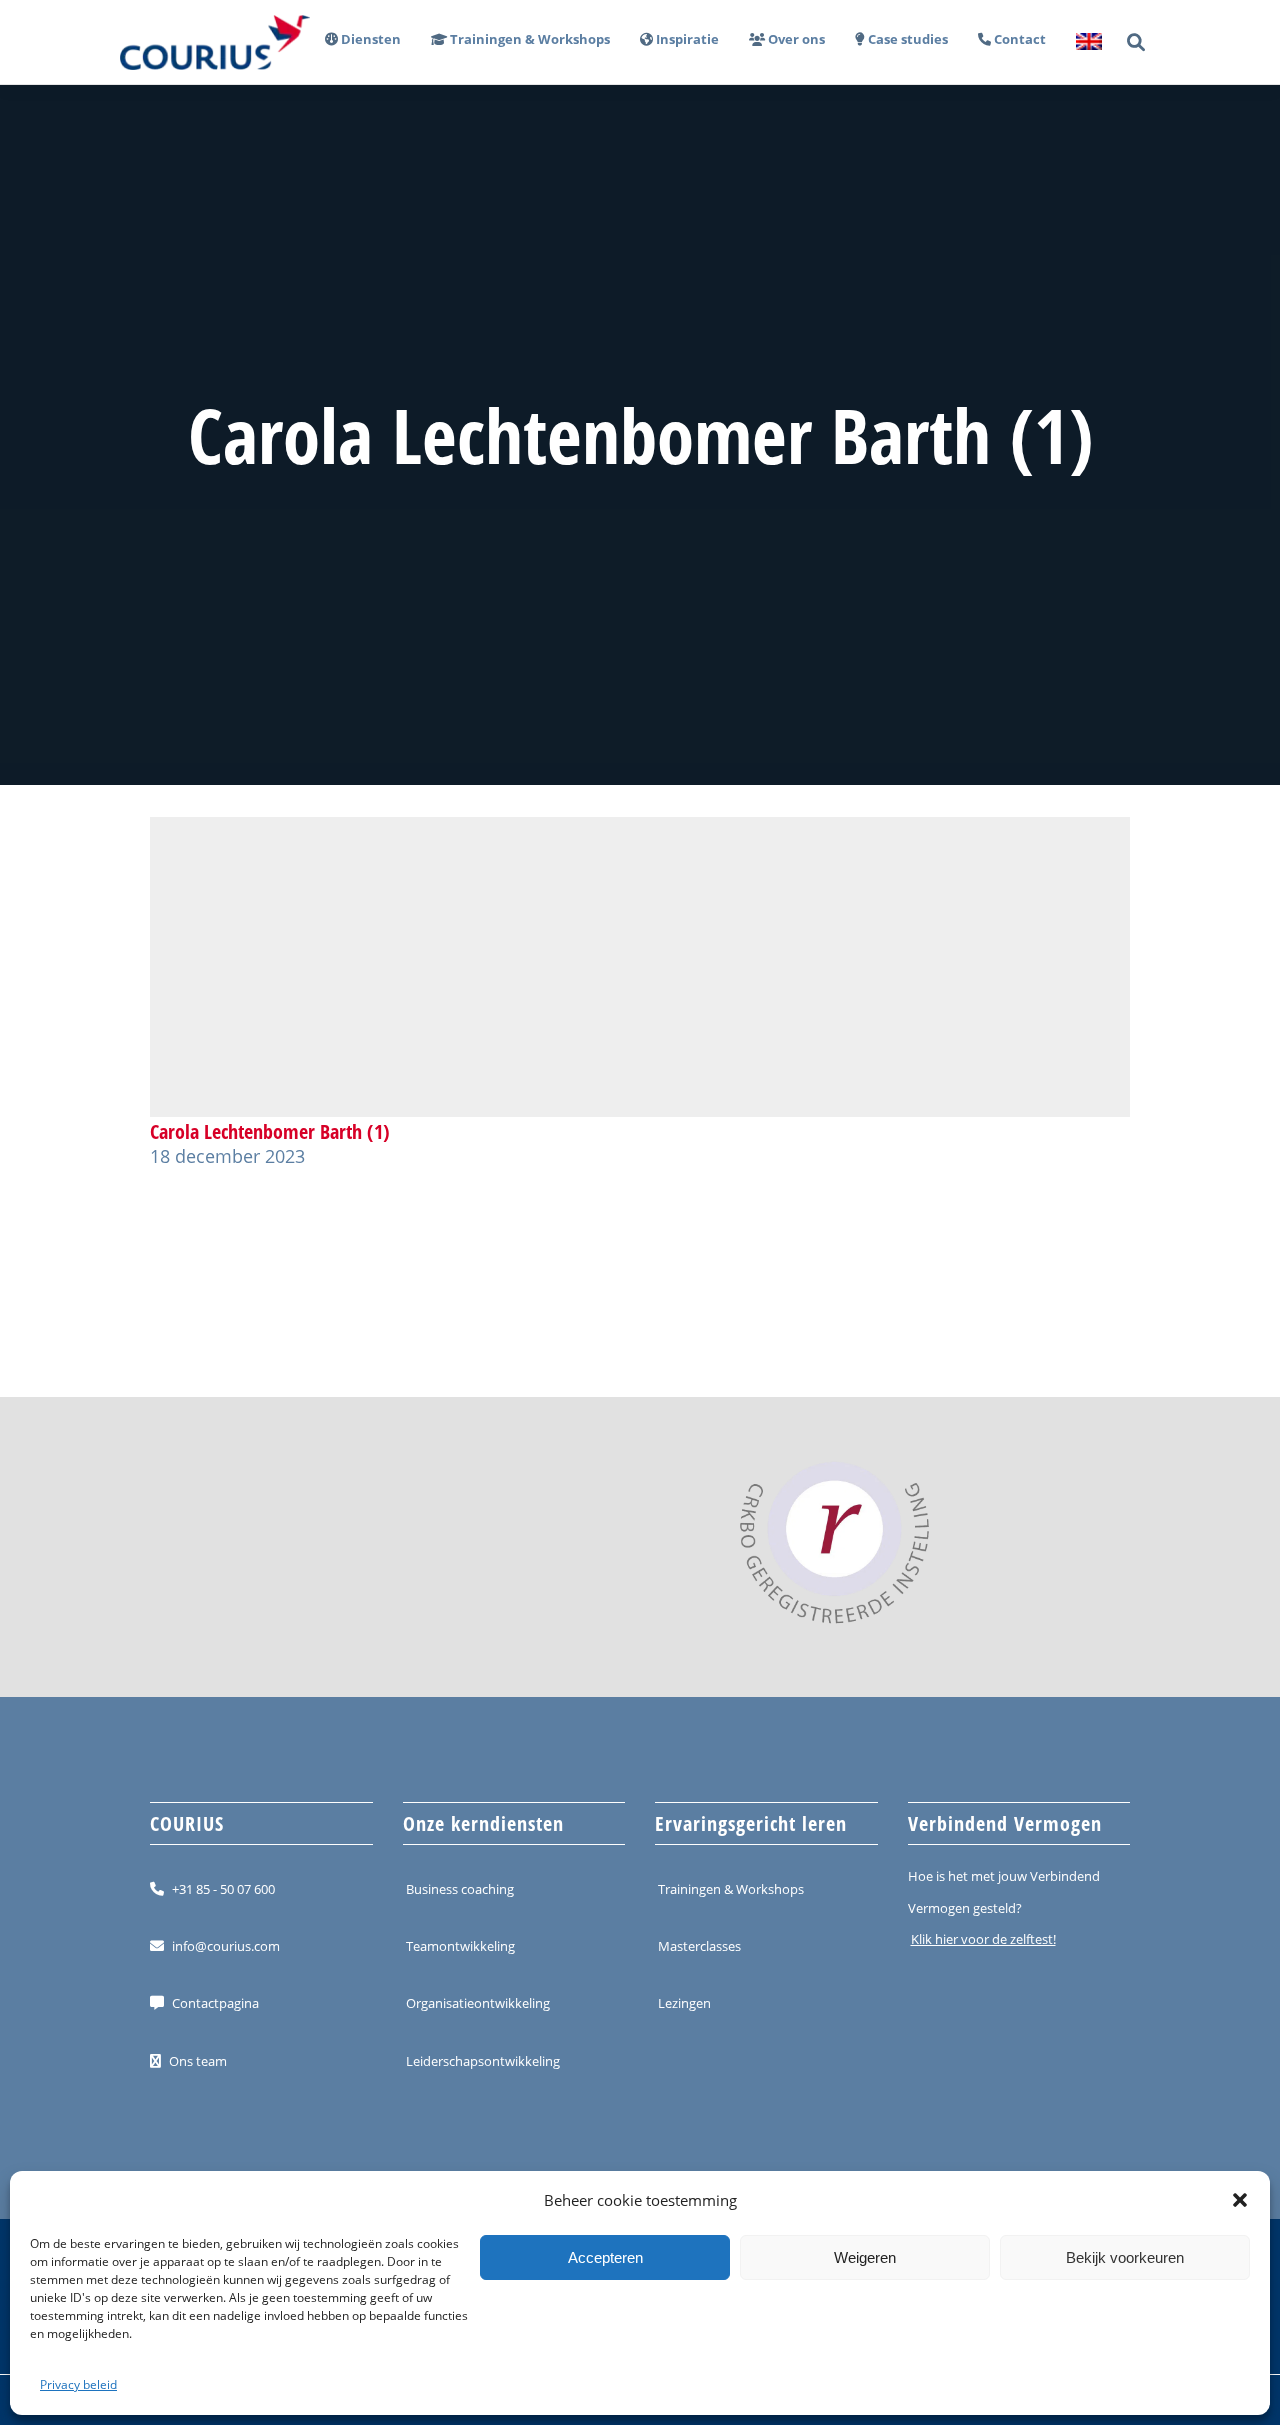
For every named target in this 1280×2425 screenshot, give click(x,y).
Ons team (198, 2061)
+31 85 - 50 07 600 (223, 1889)
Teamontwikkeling (460, 1946)
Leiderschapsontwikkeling (483, 2061)
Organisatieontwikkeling (478, 2003)
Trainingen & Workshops (731, 1889)
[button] (1240, 2200)
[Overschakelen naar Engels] (1081, 42)
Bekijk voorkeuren (1125, 2257)
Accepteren (605, 2257)
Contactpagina (215, 2003)
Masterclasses (699, 1946)
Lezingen (684, 2003)
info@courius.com (226, 1946)
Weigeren (865, 2257)
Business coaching (460, 1889)
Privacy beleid (78, 2384)
